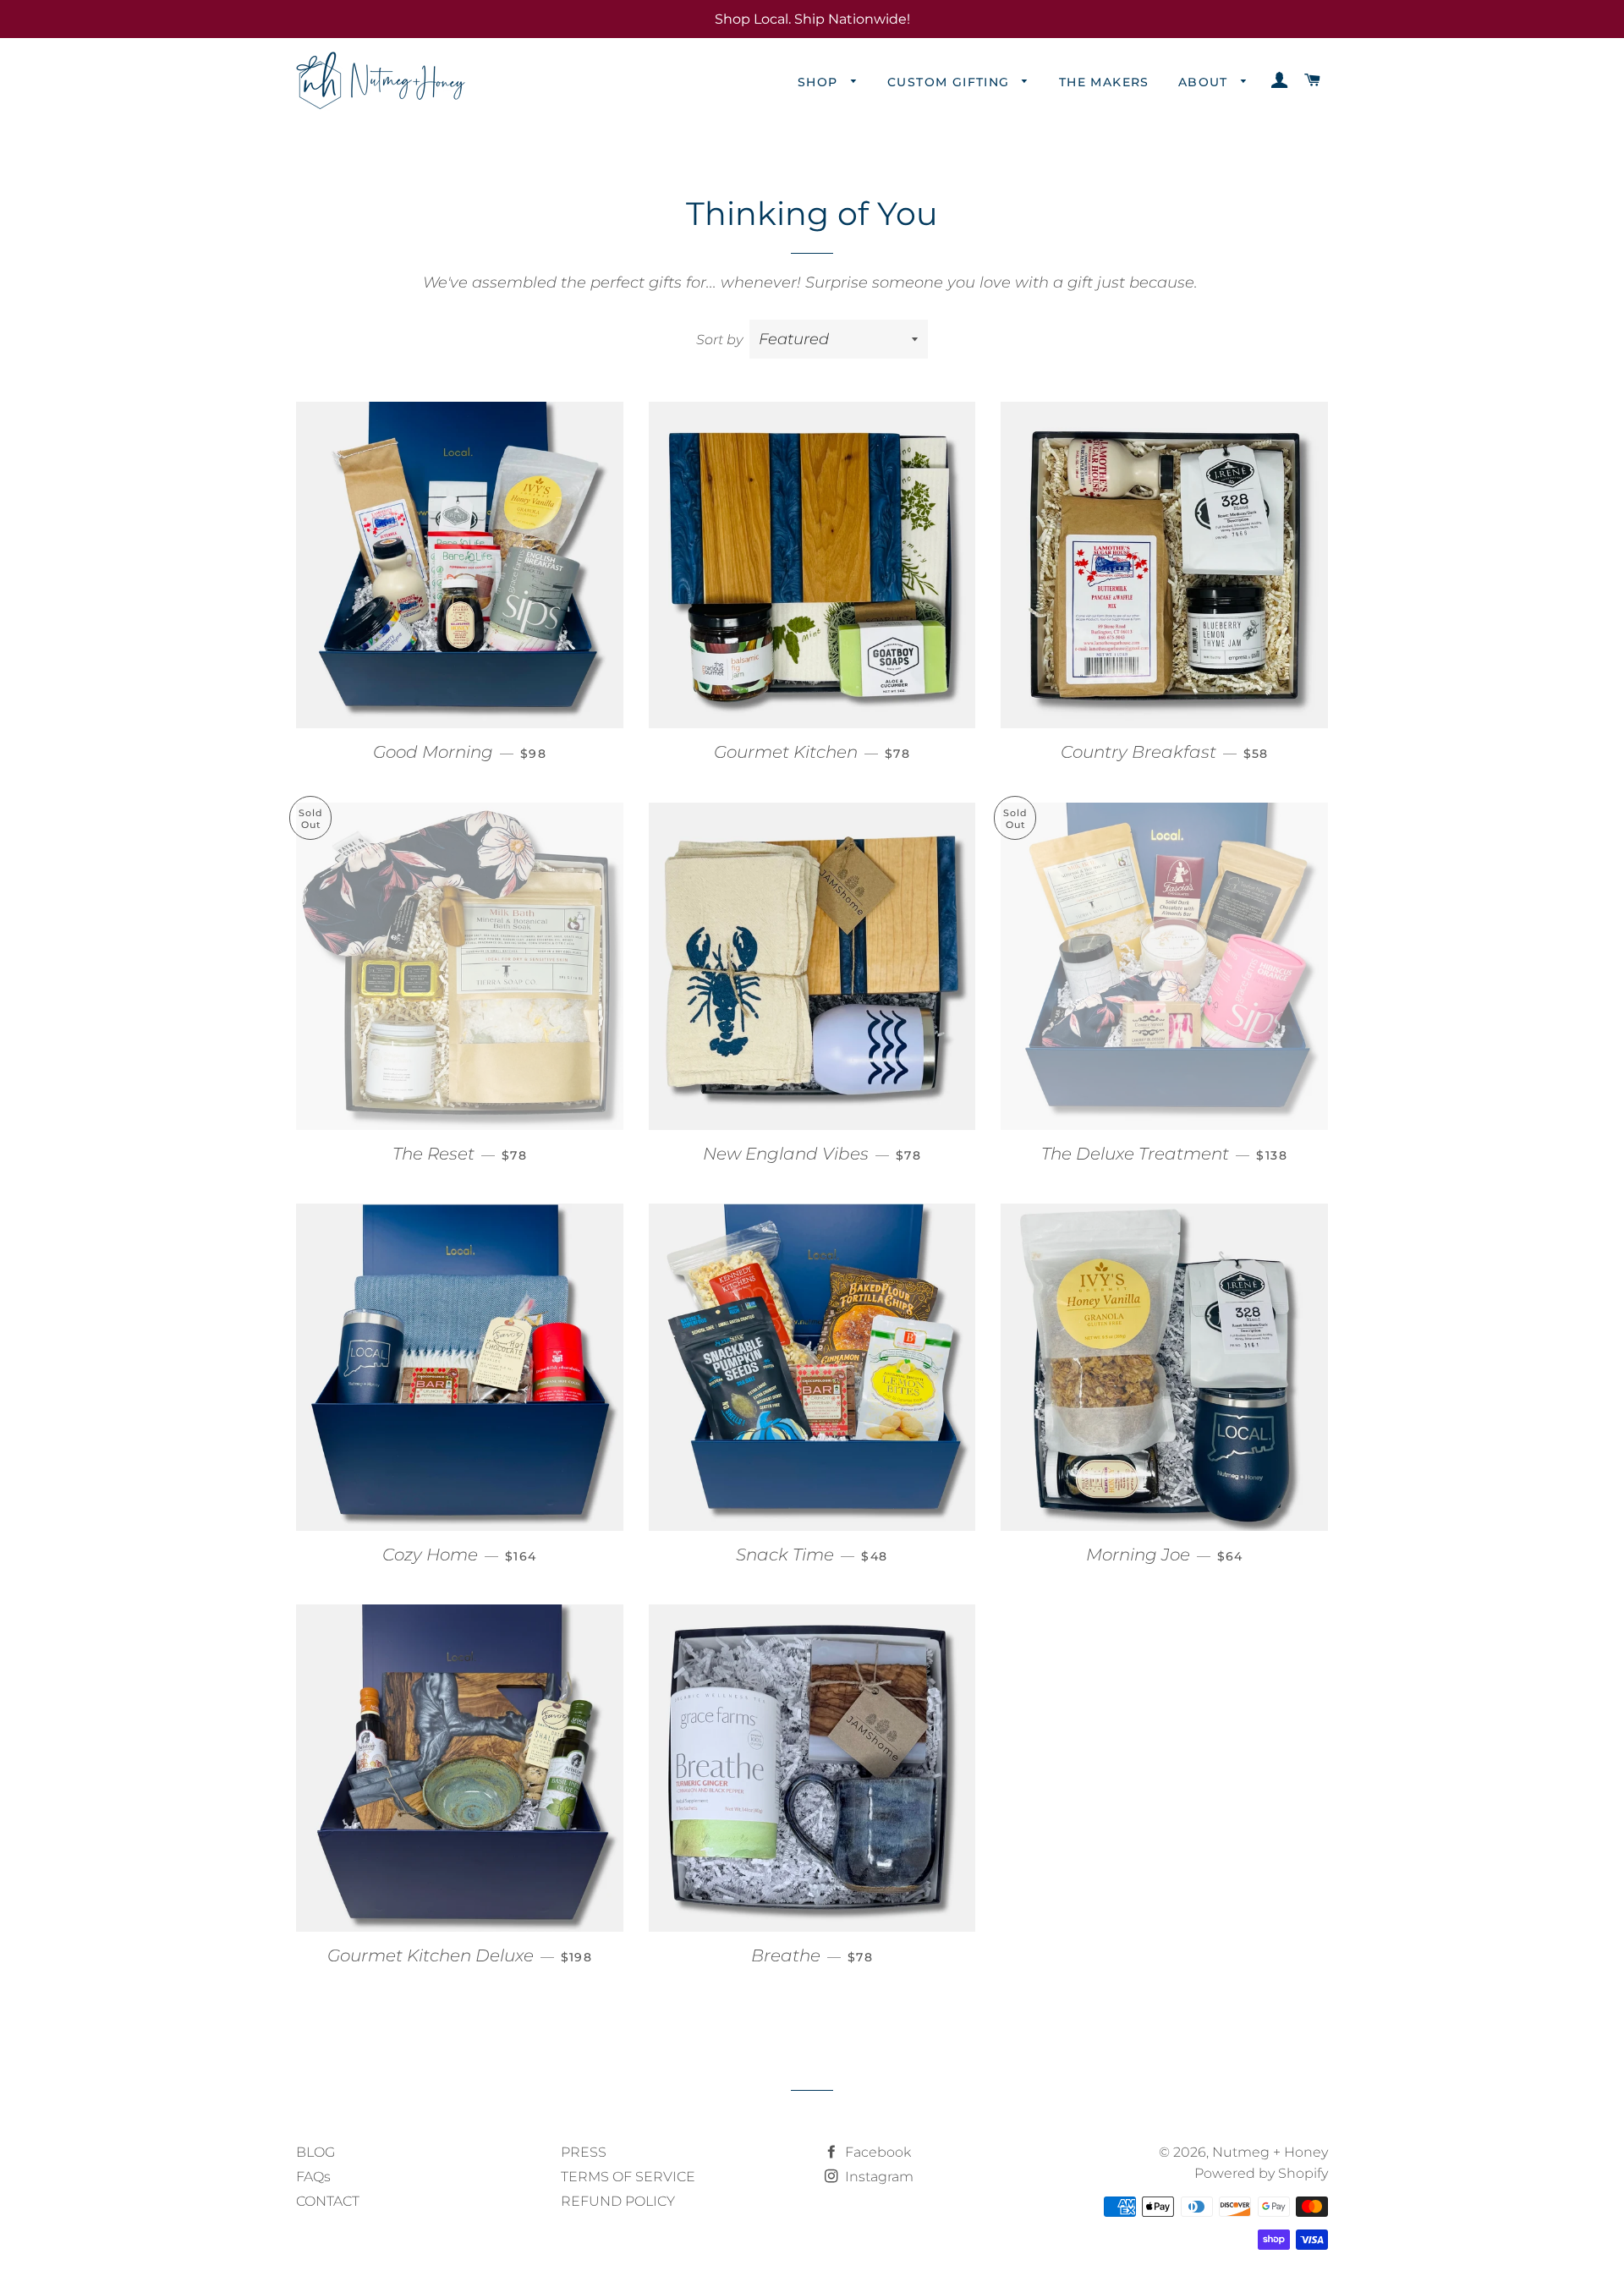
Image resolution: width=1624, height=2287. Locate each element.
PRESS (584, 2152)
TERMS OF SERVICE (628, 2177)
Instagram (878, 2177)
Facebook (876, 2152)
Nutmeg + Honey (1270, 2152)
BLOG (315, 2152)
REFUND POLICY (618, 2201)
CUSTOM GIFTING (951, 82)
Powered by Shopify (1261, 2173)
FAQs (313, 2177)
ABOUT (1205, 82)
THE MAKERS (1104, 82)
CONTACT (328, 2201)
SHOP (820, 82)
